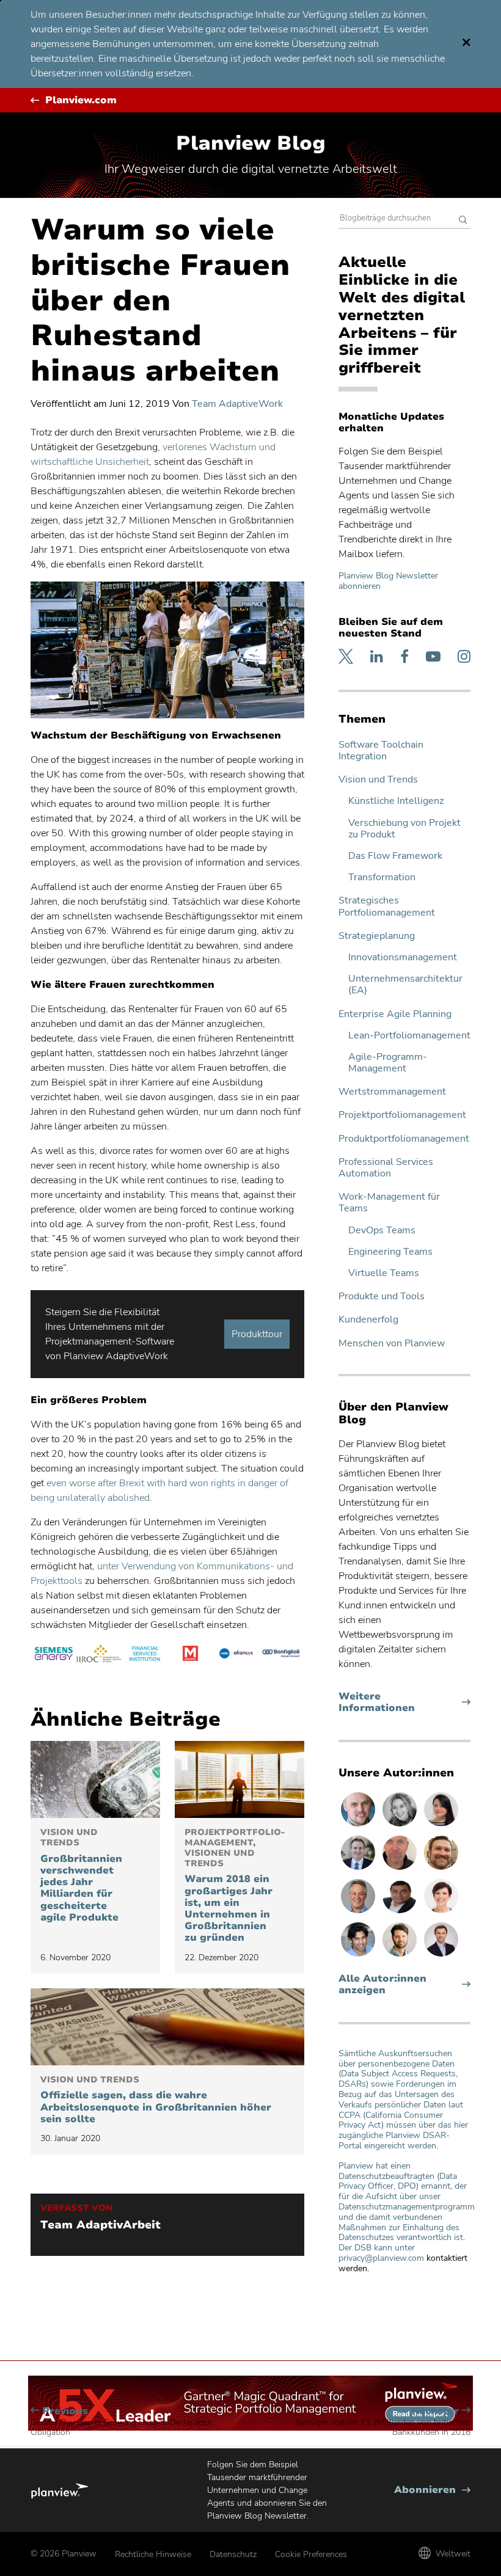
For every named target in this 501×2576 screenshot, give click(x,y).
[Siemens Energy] (53, 1655)
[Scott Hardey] (359, 1913)
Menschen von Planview (392, 1344)
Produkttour (257, 1334)
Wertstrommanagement (392, 1092)
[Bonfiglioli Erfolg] (281, 1655)
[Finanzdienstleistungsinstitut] (144, 1655)
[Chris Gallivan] (401, 1869)
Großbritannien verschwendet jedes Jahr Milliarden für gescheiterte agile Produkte (81, 1876)
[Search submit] (463, 221)
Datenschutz (233, 2554)
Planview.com (81, 100)
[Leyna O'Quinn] (441, 1826)
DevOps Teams (382, 1231)
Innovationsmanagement (403, 958)
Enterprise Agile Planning (395, 1014)
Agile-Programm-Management (388, 1063)
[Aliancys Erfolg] (236, 1655)
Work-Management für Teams (389, 1203)
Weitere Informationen (400, 1702)
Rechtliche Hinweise (153, 2554)
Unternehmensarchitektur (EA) (405, 985)
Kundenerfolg (368, 1320)
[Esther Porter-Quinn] (401, 1826)
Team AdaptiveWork (237, 404)
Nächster (383, 2421)
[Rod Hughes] (359, 1869)
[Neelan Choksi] (359, 1956)
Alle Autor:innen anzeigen (382, 1985)
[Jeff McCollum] (401, 1956)
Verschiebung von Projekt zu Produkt (404, 829)
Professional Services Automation (386, 1168)
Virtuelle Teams (384, 1273)
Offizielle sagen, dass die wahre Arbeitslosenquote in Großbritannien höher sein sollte (156, 2100)
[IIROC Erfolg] (99, 1655)
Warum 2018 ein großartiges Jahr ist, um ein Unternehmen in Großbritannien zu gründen (235, 1886)
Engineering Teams (390, 1252)
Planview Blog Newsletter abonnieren (388, 581)
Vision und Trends (378, 780)
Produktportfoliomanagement (404, 1139)
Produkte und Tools (382, 1297)
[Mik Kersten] (359, 1826)
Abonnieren (432, 2490)
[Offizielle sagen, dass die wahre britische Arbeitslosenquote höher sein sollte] (167, 2027)
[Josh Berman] (441, 1956)
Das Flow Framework (395, 856)
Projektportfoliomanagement (402, 1115)
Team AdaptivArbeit (101, 2225)
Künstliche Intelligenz (396, 801)
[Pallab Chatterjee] (401, 1913)
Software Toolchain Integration (381, 751)
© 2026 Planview (64, 2554)
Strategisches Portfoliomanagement (387, 907)
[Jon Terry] (441, 1869)
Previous (122, 2421)
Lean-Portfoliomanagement (409, 1036)
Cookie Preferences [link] (311, 2554)
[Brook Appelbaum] (441, 1913)
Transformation (382, 878)
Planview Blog (251, 143)
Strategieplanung (377, 936)
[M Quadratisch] (190, 1655)
